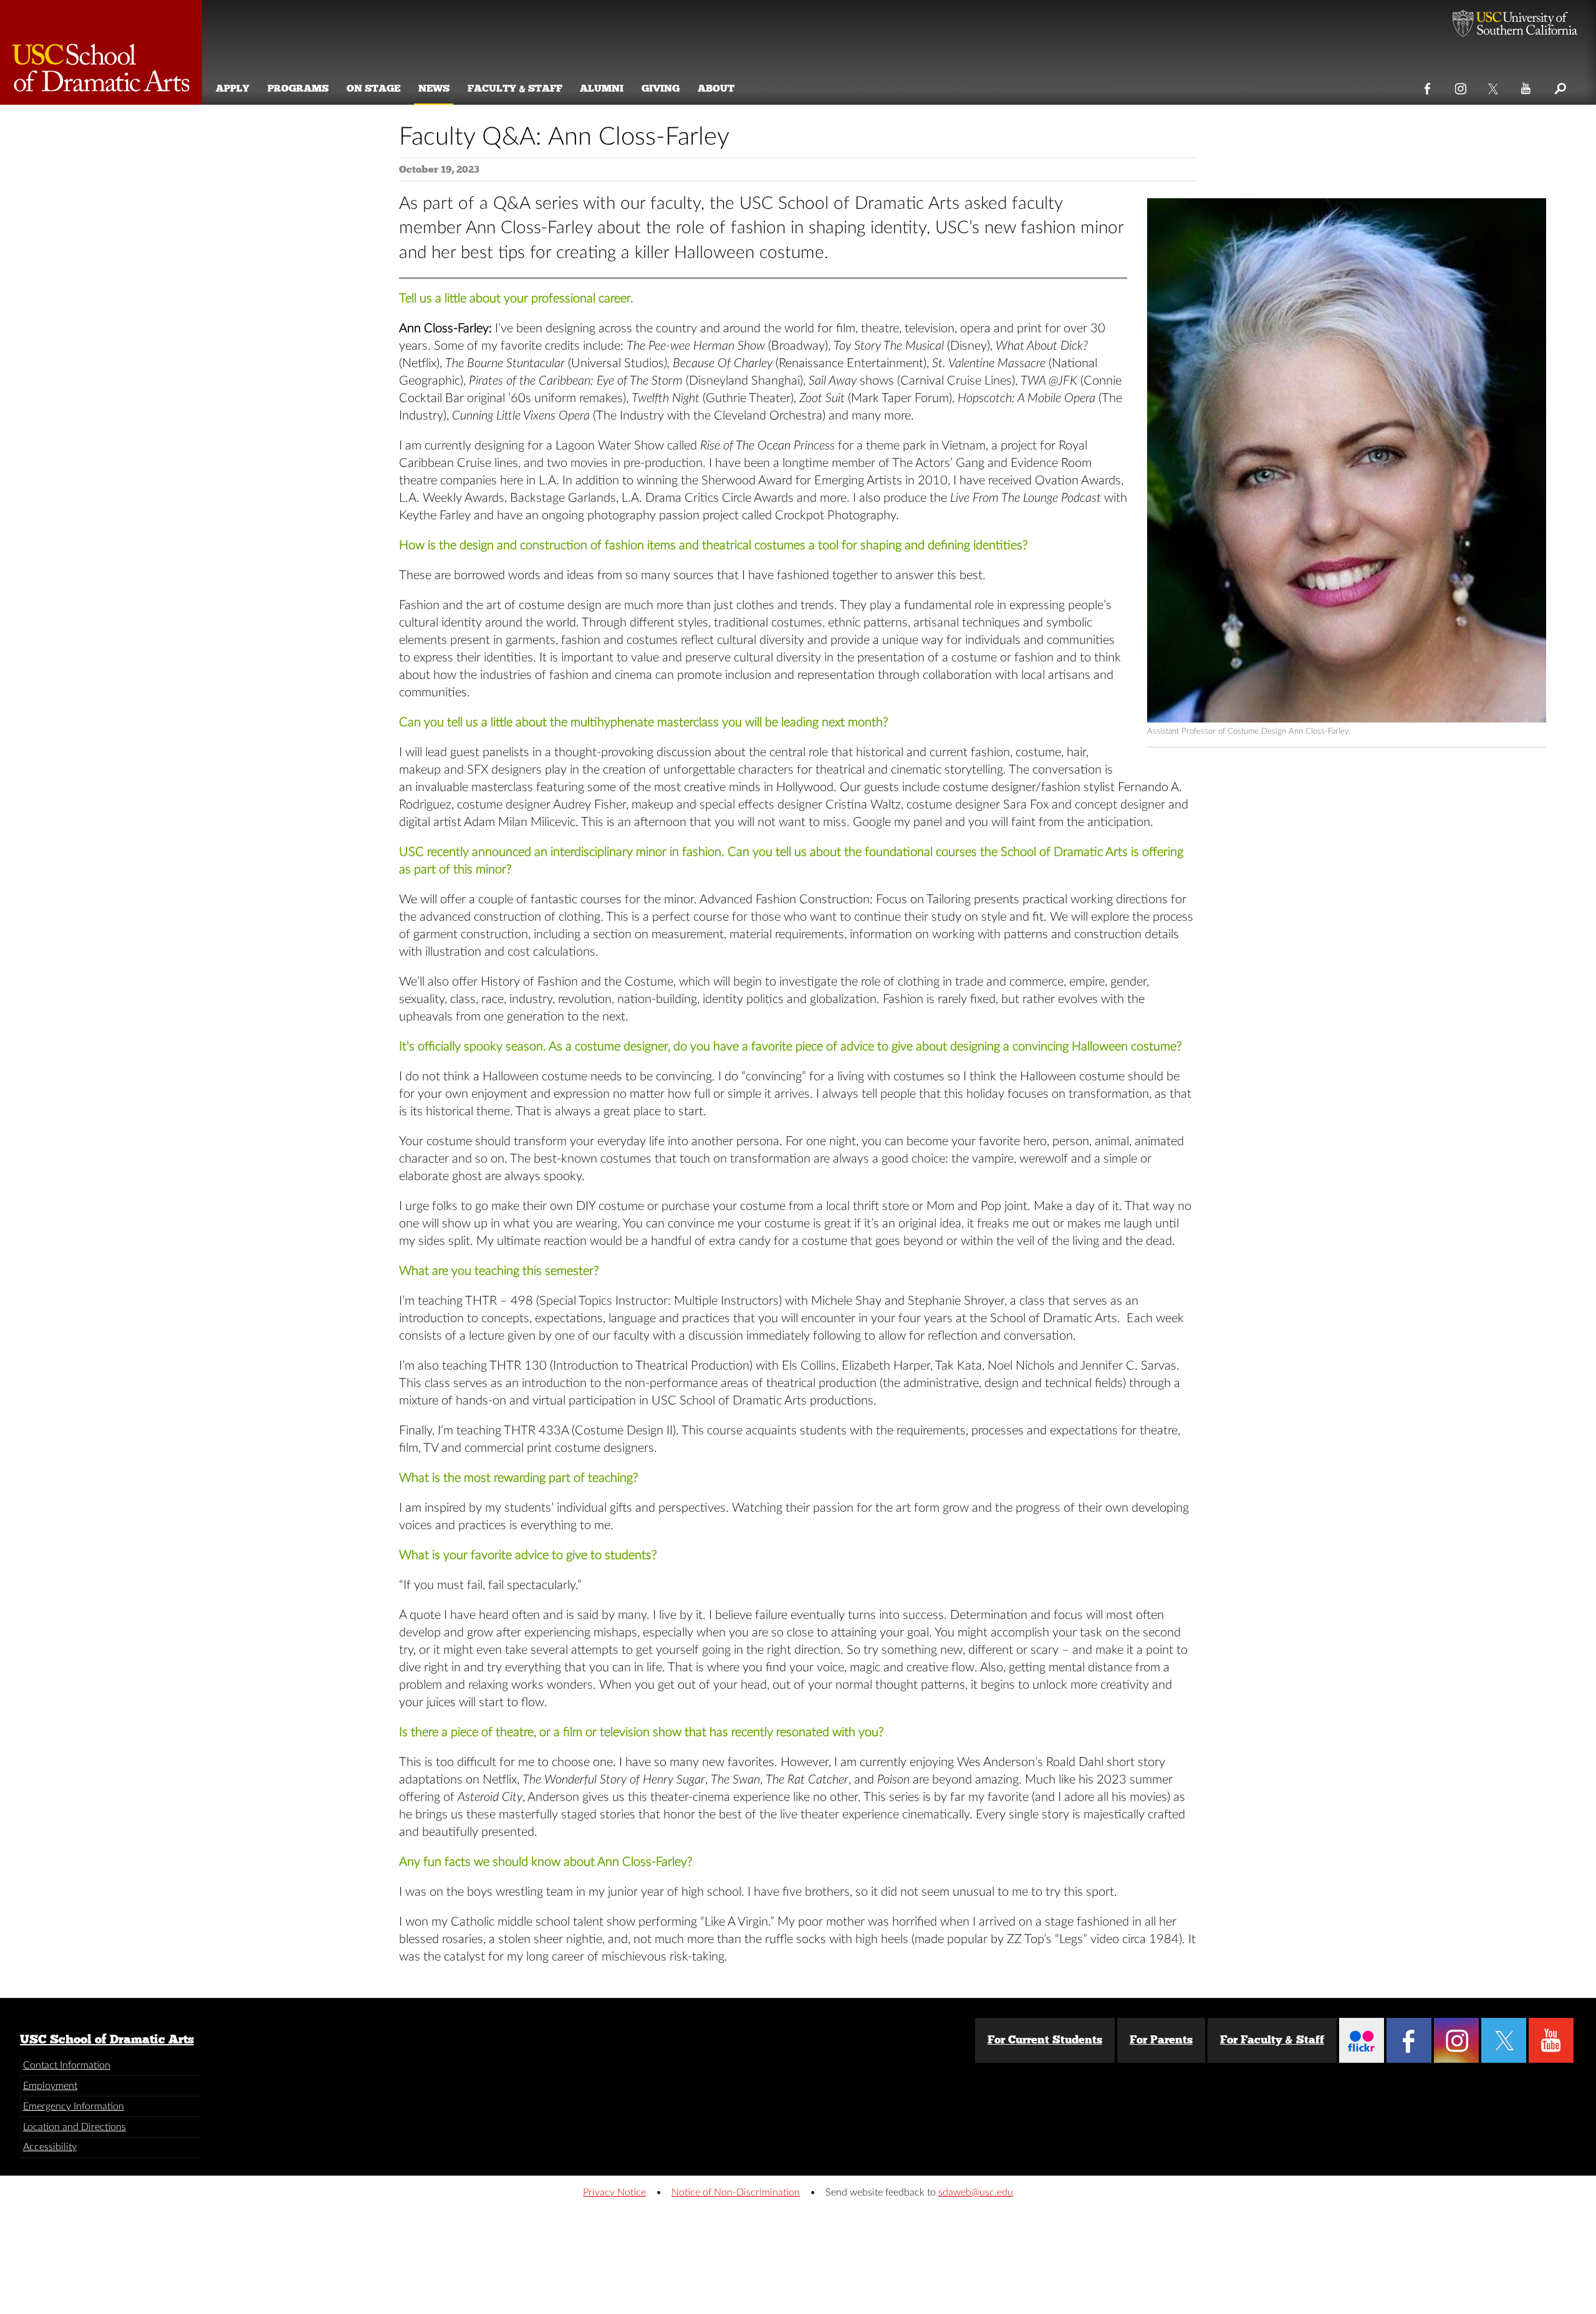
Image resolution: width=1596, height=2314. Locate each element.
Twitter (1494, 86)
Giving (661, 88)
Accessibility (50, 2147)
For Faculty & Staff (1272, 2040)
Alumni (602, 88)
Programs (298, 88)
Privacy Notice (614, 2192)
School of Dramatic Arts (101, 52)
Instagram (1461, 86)
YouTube (1526, 86)
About (716, 88)
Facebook (1428, 86)
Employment (50, 2086)
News (434, 88)
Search (1560, 86)
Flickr (1362, 2040)
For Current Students (1045, 2040)
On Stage (373, 88)
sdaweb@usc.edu (976, 2192)
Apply (233, 88)
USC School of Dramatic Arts (107, 2039)
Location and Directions (75, 2127)
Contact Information (67, 2065)
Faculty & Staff (515, 88)
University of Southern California (1515, 25)
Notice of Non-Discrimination (736, 2192)
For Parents (1161, 2040)
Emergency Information (74, 2106)
